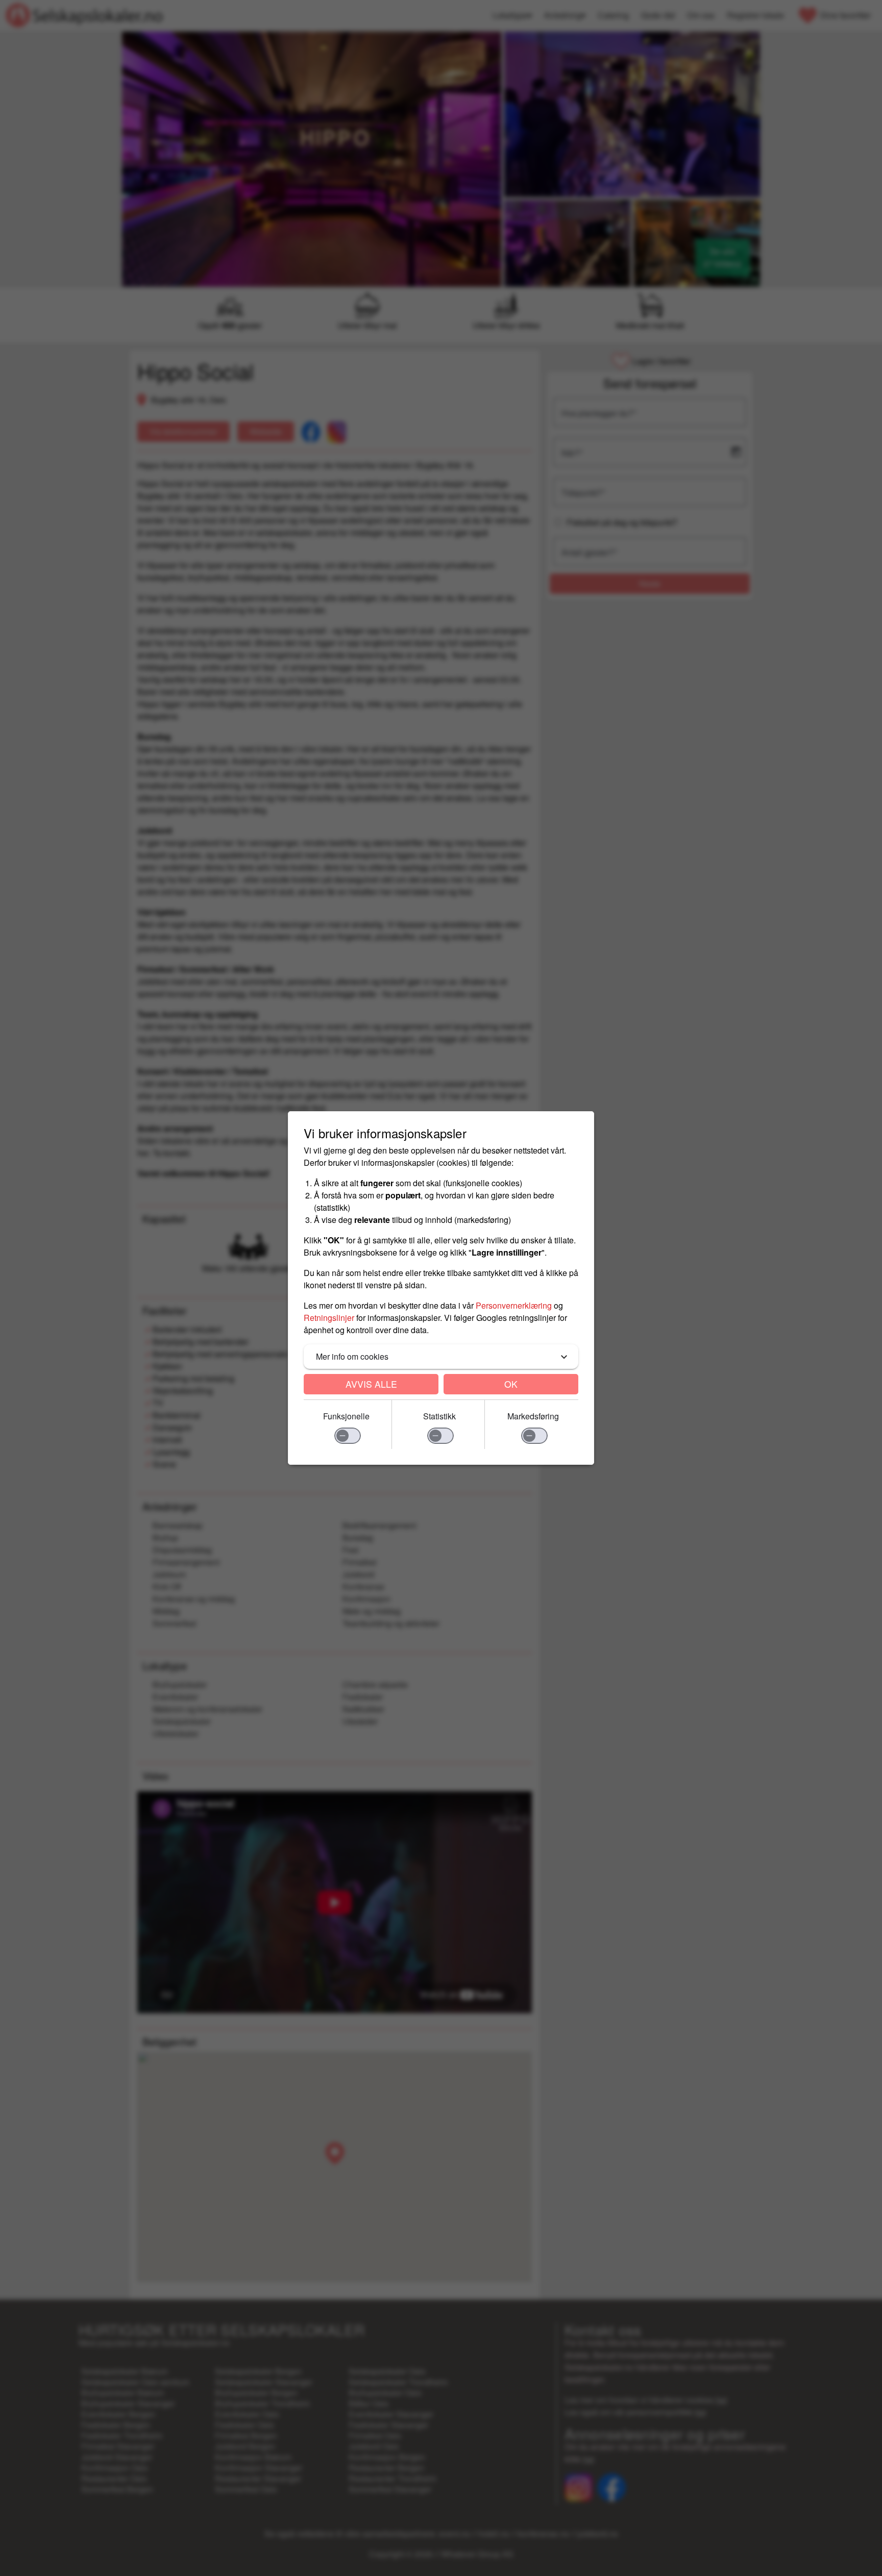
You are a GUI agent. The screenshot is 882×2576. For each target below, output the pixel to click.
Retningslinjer (329, 1318)
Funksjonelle (346, 1416)
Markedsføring (533, 1416)
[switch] (348, 1436)
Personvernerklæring (514, 1305)
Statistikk (439, 1416)
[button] (441, 1357)
